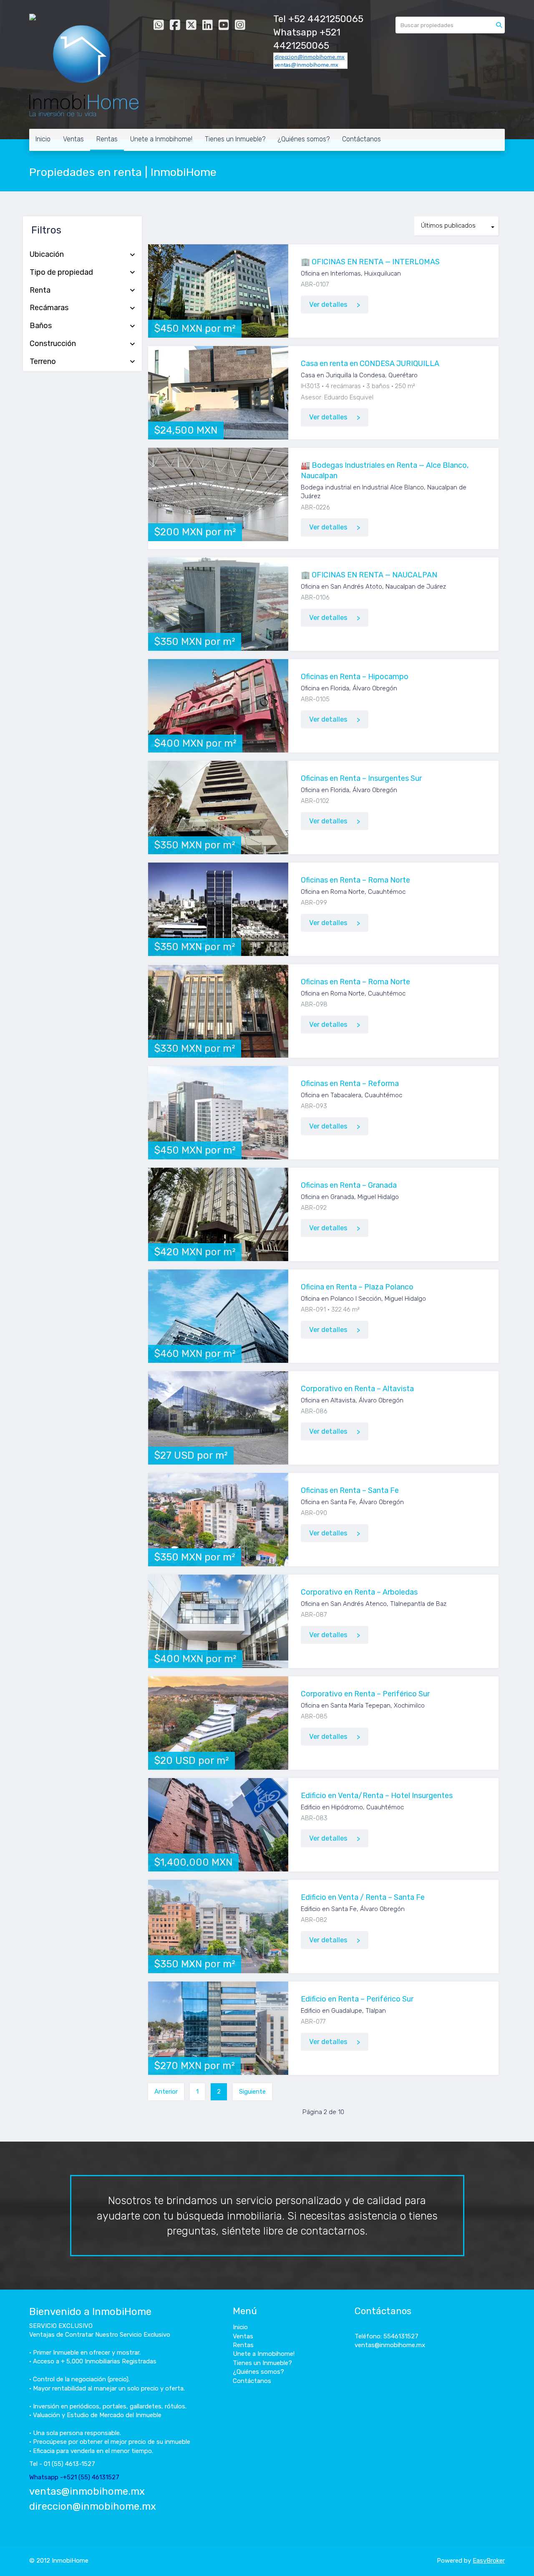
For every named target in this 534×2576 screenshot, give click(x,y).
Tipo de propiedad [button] (61, 273)
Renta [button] (40, 291)
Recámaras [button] (49, 308)
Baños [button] (41, 326)
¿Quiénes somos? (304, 139)
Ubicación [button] (47, 255)
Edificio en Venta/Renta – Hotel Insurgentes (377, 1796)
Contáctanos (361, 139)
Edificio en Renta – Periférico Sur (357, 1999)
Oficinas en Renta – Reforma (350, 1084)
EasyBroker (489, 2561)
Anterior (166, 2092)
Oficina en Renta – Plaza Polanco (357, 1287)
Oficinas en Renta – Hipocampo (355, 677)
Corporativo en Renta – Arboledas (359, 1592)
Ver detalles (328, 305)
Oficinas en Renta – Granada (349, 1185)
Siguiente (252, 2092)
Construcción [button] (53, 344)
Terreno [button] (43, 362)
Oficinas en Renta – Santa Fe (350, 1490)
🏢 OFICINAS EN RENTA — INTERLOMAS (370, 262)
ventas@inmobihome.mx (87, 2491)
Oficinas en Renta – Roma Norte (355, 880)
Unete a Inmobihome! (161, 139)
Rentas (107, 139)
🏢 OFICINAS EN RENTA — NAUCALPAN (369, 575)
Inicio (43, 139)
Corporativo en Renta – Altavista (357, 1389)
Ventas (73, 139)
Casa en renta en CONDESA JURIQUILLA (370, 364)
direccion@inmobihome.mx (93, 2506)
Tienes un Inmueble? (235, 139)
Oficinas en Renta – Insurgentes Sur (361, 778)
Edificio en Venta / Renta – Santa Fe (363, 1897)
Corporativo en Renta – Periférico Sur (365, 1694)
